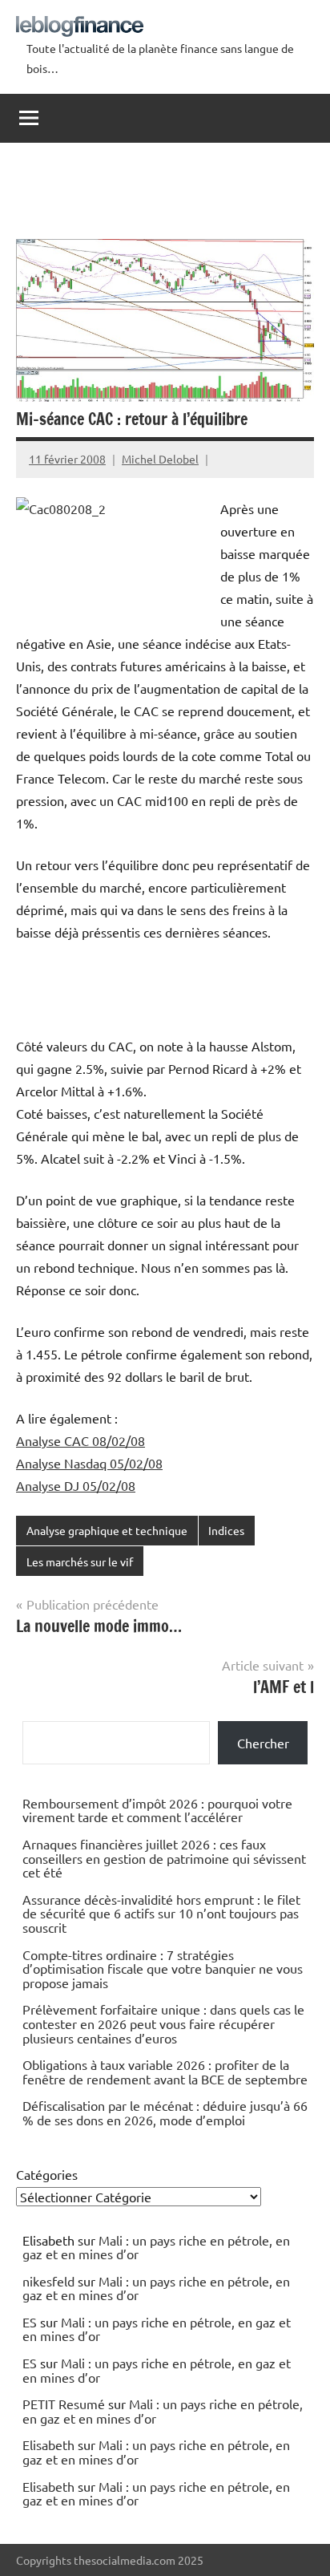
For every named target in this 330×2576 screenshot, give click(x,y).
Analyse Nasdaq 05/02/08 (89, 1463)
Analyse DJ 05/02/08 (76, 1485)
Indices (226, 1530)
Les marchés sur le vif (80, 1561)
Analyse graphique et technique (107, 1530)
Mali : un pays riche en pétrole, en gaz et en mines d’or (156, 2247)
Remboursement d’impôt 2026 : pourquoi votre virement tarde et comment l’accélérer (157, 1810)
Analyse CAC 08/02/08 (80, 1440)
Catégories (47, 2174)
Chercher (263, 1743)
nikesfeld (48, 2281)
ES (30, 2322)
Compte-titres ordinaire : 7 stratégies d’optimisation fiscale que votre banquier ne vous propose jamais (163, 1968)
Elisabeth (48, 2444)
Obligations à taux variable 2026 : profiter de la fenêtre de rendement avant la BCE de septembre (165, 2072)
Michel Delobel (160, 459)
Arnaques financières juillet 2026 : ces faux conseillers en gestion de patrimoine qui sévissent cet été (164, 1858)
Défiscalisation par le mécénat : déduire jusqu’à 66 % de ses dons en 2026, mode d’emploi (165, 2112)
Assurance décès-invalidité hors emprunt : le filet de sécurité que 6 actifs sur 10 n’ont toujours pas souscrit (161, 1913)
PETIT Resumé (64, 2404)
